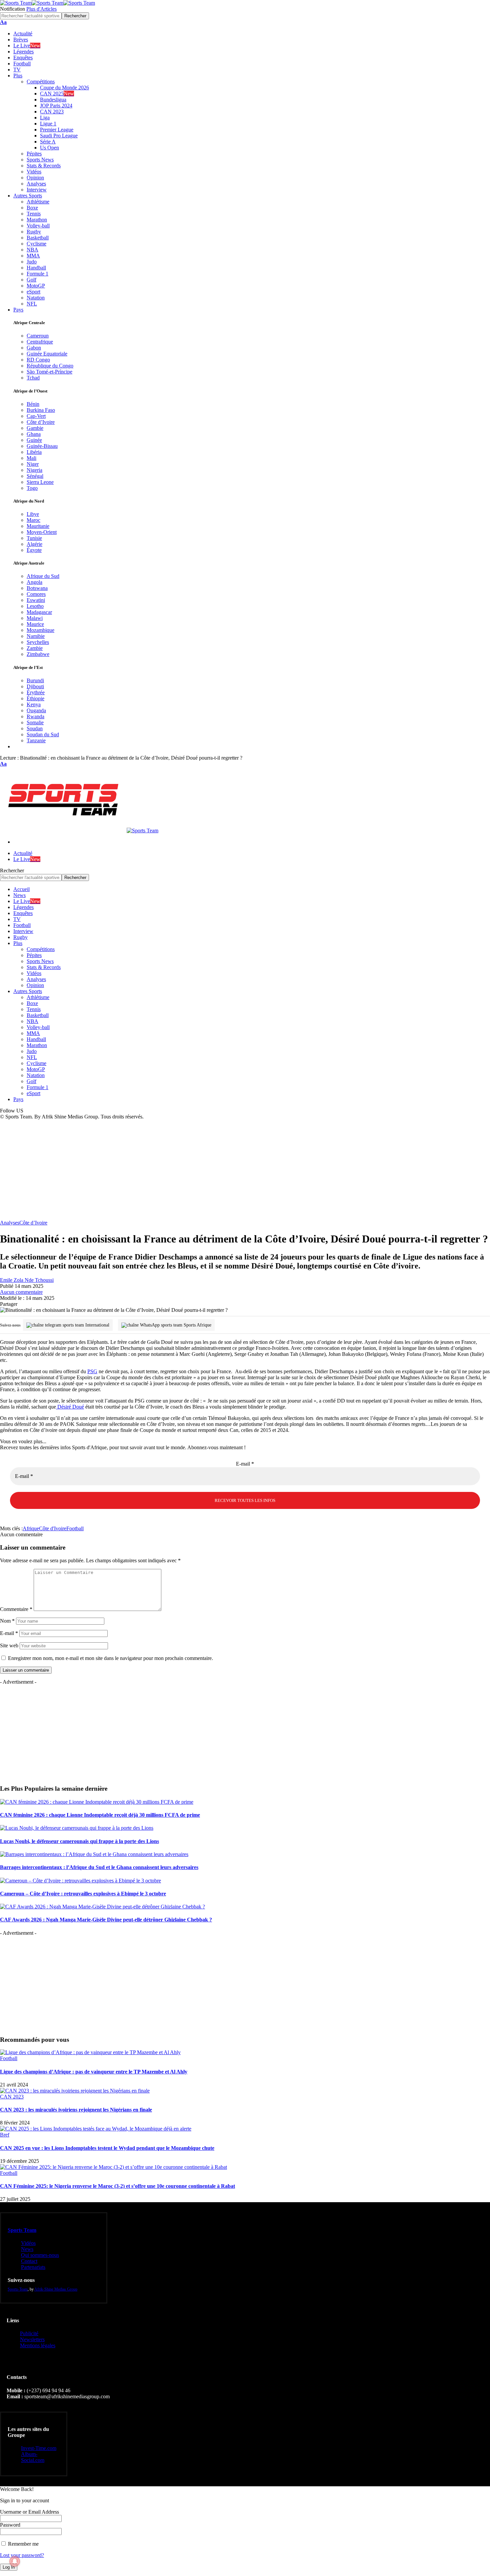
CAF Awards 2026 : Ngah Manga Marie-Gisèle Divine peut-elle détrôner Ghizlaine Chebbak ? (106, 1920)
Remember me (23, 2544)
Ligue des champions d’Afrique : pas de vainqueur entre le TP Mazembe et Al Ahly (94, 2072)
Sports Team (22, 2230)
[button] (3, 22)
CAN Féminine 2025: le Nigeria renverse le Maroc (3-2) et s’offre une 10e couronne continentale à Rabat (117, 2186)
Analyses (10, 1223)
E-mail (245, 1464)
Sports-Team (18, 2289)
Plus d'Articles (41, 9)
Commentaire (16, 1609)
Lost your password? (22, 2555)
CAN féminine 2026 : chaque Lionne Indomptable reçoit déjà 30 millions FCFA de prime (100, 1815)
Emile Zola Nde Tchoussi (27, 1280)
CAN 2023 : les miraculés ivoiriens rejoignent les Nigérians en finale (76, 2110)
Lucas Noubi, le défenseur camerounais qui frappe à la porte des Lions (79, 1841)
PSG (92, 1371)
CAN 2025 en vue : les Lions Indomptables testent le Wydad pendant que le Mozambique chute (107, 2148)
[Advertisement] (245, 1170)
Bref (5, 2135)
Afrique (31, 1528)
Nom (7, 1621)
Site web (9, 1645)
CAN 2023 (12, 2097)
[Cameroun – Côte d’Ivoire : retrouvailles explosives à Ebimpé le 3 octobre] (80, 1881)
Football (75, 1528)
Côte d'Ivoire (53, 1528)
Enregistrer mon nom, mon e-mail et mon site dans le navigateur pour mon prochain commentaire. (110, 1658)
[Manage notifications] (15, 2561)
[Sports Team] (47, 3)
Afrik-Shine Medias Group (56, 2289)
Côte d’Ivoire (33, 1223)
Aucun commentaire (21, 1292)
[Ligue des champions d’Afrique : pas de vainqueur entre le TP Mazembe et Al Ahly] (90, 2052)
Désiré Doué (70, 1407)
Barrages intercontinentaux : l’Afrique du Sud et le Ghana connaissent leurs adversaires (99, 1867)
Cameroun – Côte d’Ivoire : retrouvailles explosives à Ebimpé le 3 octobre (83, 1894)
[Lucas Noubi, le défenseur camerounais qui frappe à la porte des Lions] (77, 1828)
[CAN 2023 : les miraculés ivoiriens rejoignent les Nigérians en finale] (75, 2091)
